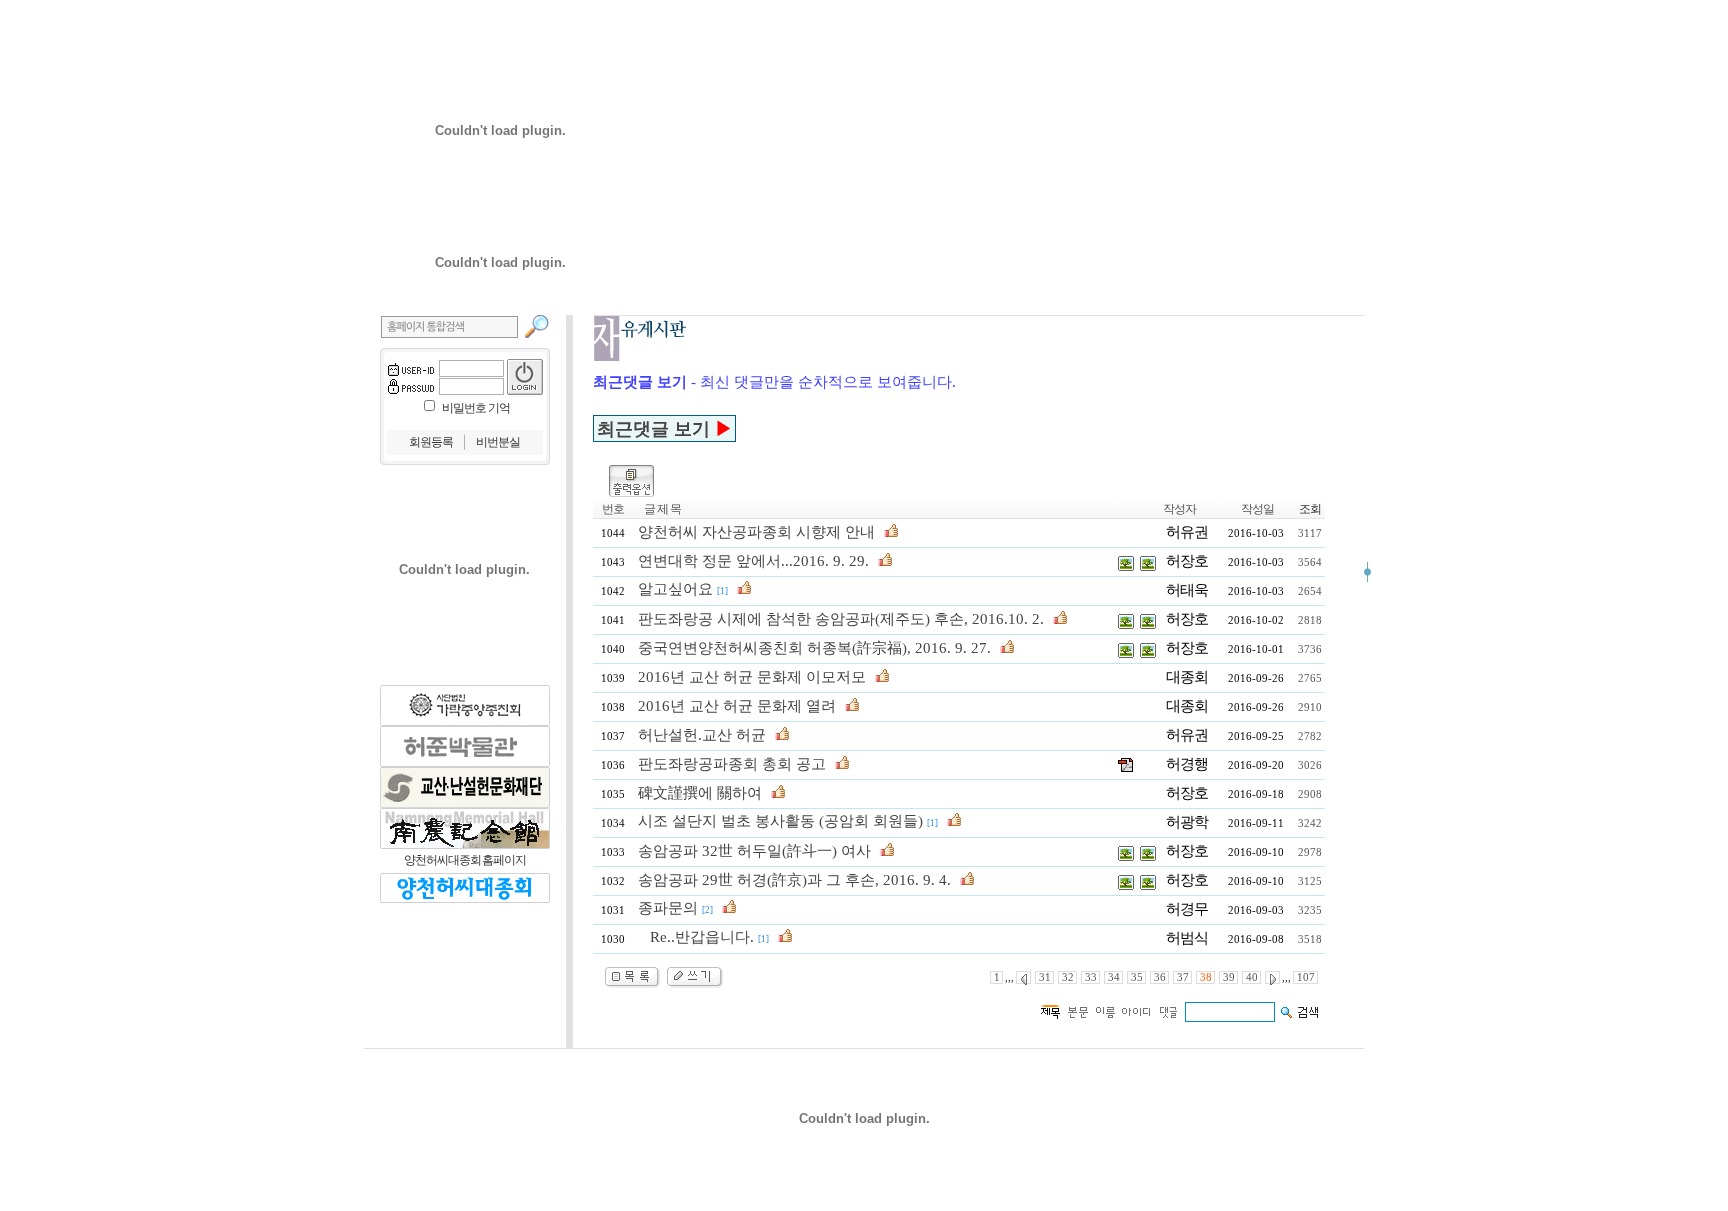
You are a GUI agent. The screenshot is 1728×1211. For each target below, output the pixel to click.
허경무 (1187, 909)
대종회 (1187, 677)
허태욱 (1187, 590)
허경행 (1187, 764)
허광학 (1187, 822)
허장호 (1187, 561)
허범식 (1187, 938)
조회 (1310, 509)
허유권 (1187, 532)
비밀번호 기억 (476, 408)
